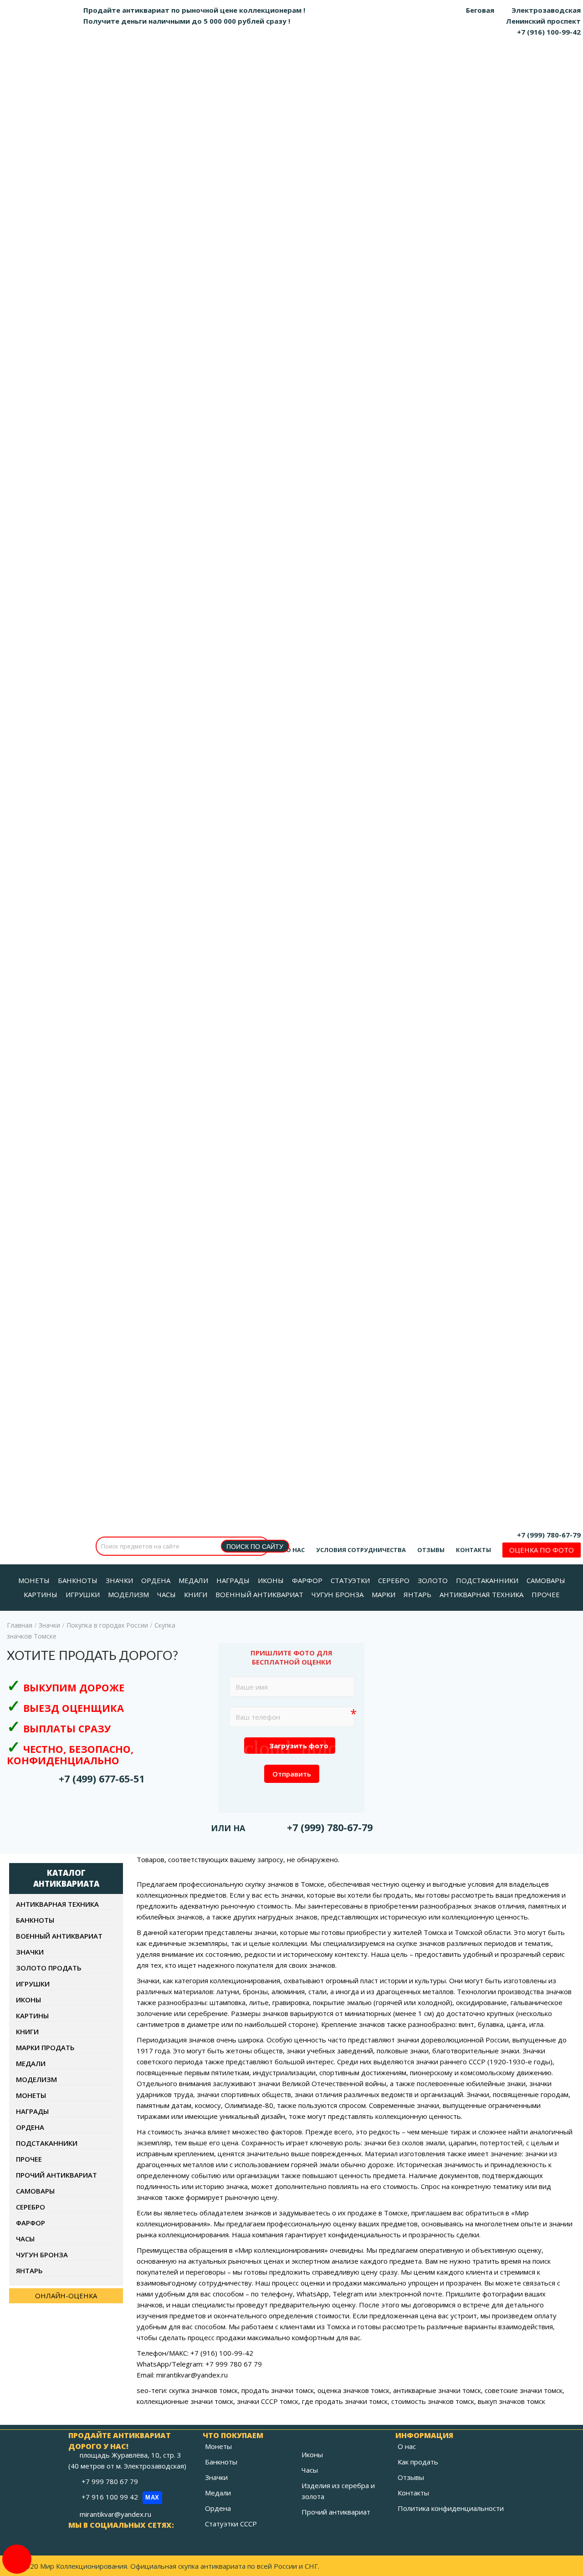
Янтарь (29, 2271)
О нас (295, 1550)
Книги (27, 2031)
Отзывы (431, 1550)
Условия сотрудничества (361, 1550)
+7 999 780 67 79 (111, 2481)
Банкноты (35, 1920)
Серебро (31, 2207)
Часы (25, 2239)
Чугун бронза (42, 2255)
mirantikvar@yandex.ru (115, 2514)
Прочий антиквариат (56, 2175)
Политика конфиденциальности (451, 2508)
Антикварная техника (57, 1904)
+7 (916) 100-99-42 (549, 32)
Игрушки (33, 1984)
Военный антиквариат (59, 1936)
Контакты (473, 1550)
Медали (31, 2063)
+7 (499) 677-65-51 (102, 1779)
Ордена (30, 2127)
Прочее (29, 2159)
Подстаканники (47, 2143)
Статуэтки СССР (231, 2524)
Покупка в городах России (107, 1625)
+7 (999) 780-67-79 (549, 1535)
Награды (32, 2111)
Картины (32, 2016)
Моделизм (36, 2079)
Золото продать (49, 1968)
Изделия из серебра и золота (338, 2491)
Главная (20, 1625)
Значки (49, 1625)
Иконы (28, 2000)
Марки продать (45, 2047)
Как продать (418, 2462)
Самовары (35, 2191)
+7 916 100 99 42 (120, 2497)
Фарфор (31, 2223)
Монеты (31, 2095)
